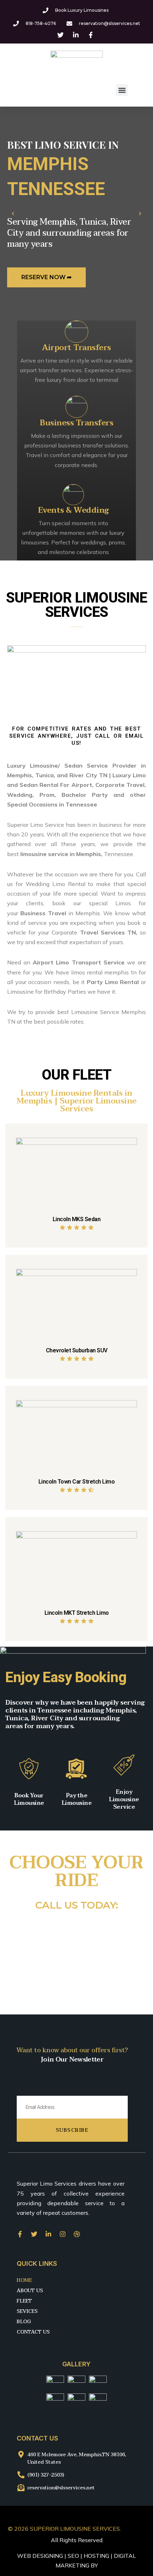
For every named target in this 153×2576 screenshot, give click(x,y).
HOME (24, 2280)
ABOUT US (30, 2291)
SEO (73, 2556)
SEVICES (27, 2311)
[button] (122, 90)
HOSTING (96, 2556)
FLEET (24, 2301)
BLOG (24, 2322)
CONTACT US (33, 2332)
